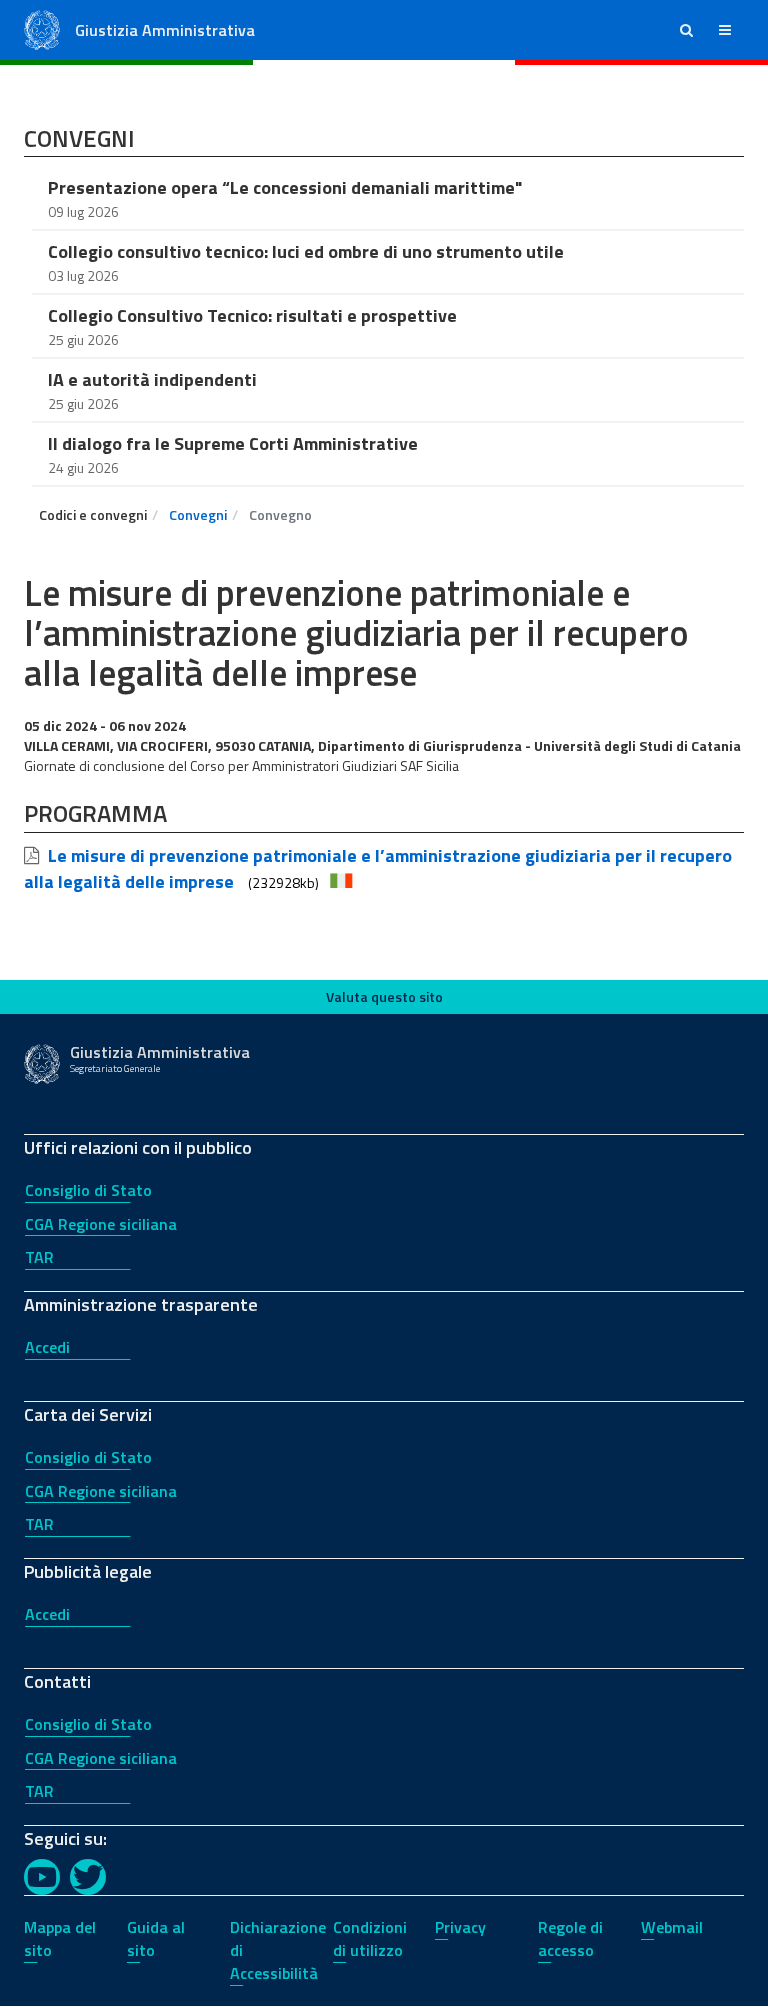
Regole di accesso (570, 1938)
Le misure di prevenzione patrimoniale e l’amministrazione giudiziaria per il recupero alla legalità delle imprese (378, 869)
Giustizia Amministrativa (165, 30)
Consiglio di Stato (88, 1190)
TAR (39, 1257)
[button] (686, 30)
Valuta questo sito (384, 996)
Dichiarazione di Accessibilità (278, 1950)
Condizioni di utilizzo (370, 1938)
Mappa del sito (60, 1938)
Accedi (47, 1347)
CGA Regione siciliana (101, 1224)
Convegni (198, 514)
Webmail (672, 1927)
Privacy (460, 1927)
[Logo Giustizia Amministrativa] (42, 28)
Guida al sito (156, 1938)
